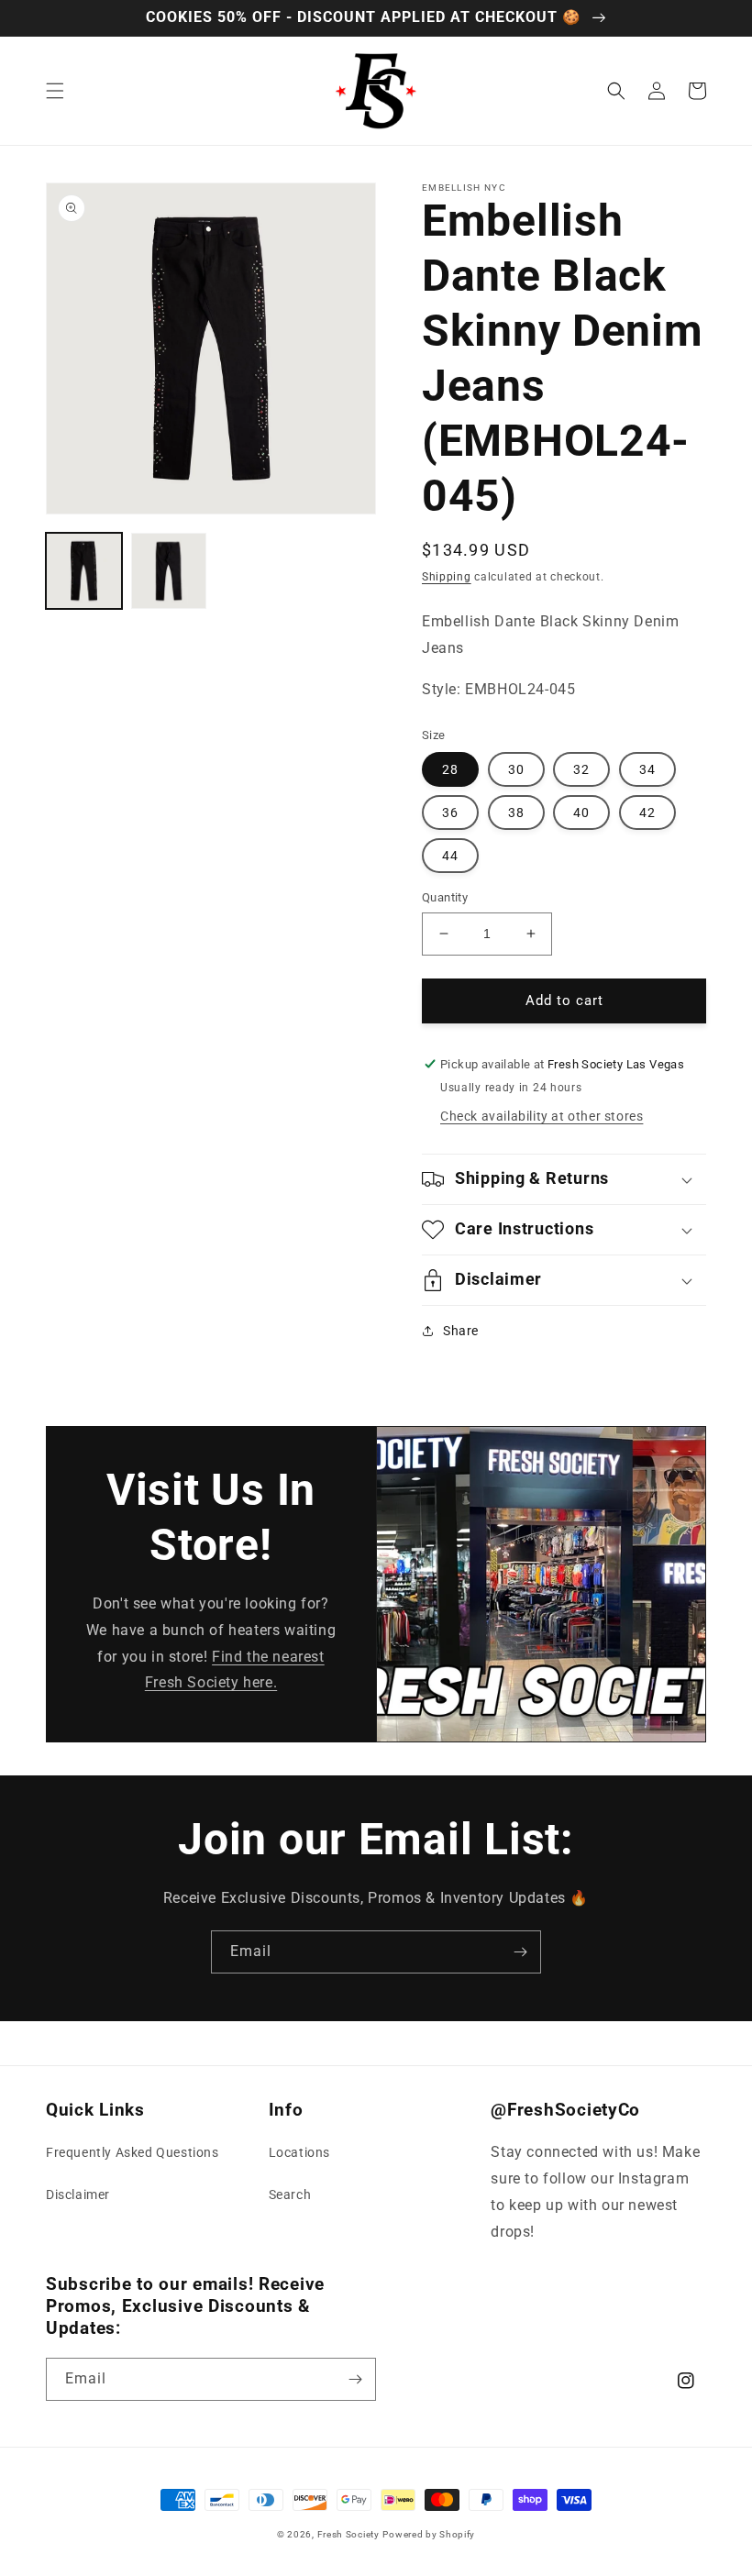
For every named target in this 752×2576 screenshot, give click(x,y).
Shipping (447, 577)
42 (647, 813)
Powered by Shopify (429, 2534)
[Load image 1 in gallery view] (84, 571)
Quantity (445, 897)
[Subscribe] (520, 1952)
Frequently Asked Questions (133, 2152)
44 (450, 856)
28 (450, 769)
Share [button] (461, 1331)
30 (516, 769)
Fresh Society (348, 2534)
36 (450, 813)
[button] (55, 91)
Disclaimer (78, 2195)
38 (516, 813)
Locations (299, 2152)
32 (581, 769)
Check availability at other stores (542, 1116)
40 (581, 813)
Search (290, 2195)
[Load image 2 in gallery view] (169, 571)
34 (647, 769)
